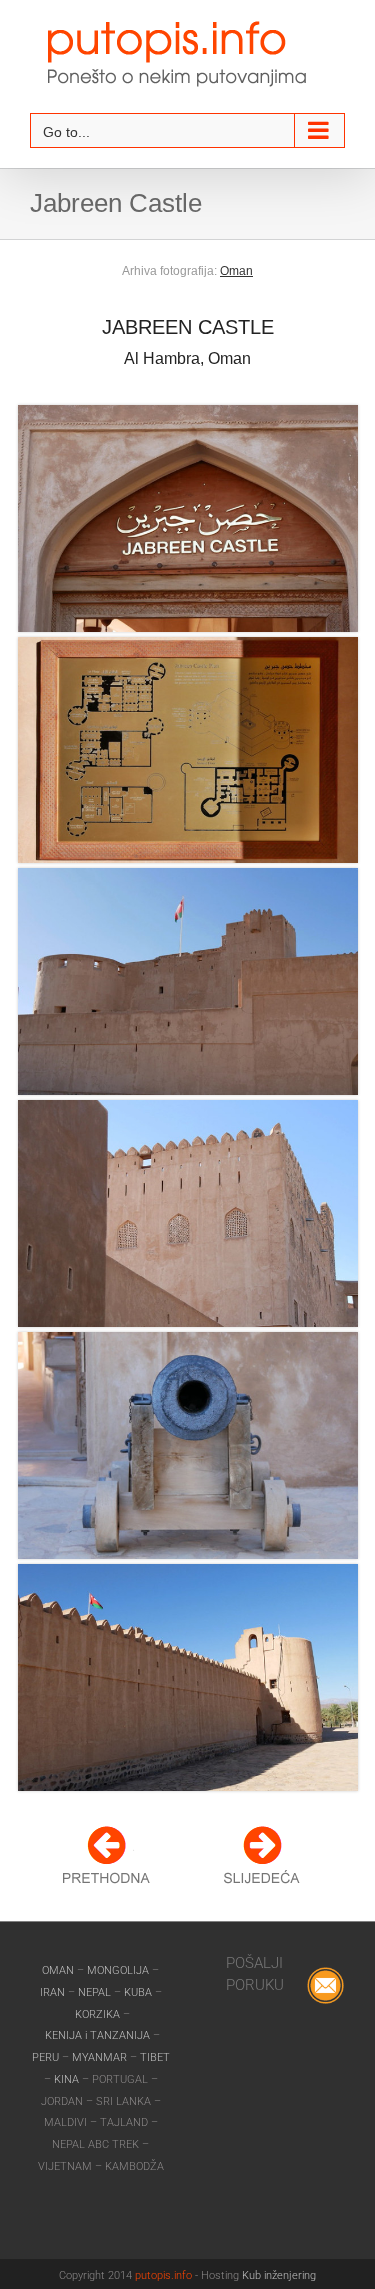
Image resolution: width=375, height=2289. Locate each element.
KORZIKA (97, 2014)
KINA (68, 2079)
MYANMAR (101, 2057)
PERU (47, 2057)
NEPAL (96, 1992)
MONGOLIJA (119, 1970)
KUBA (138, 1992)
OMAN (59, 1970)
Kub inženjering (279, 2275)
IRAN (54, 1992)
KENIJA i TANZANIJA (97, 2035)
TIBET (155, 2057)
